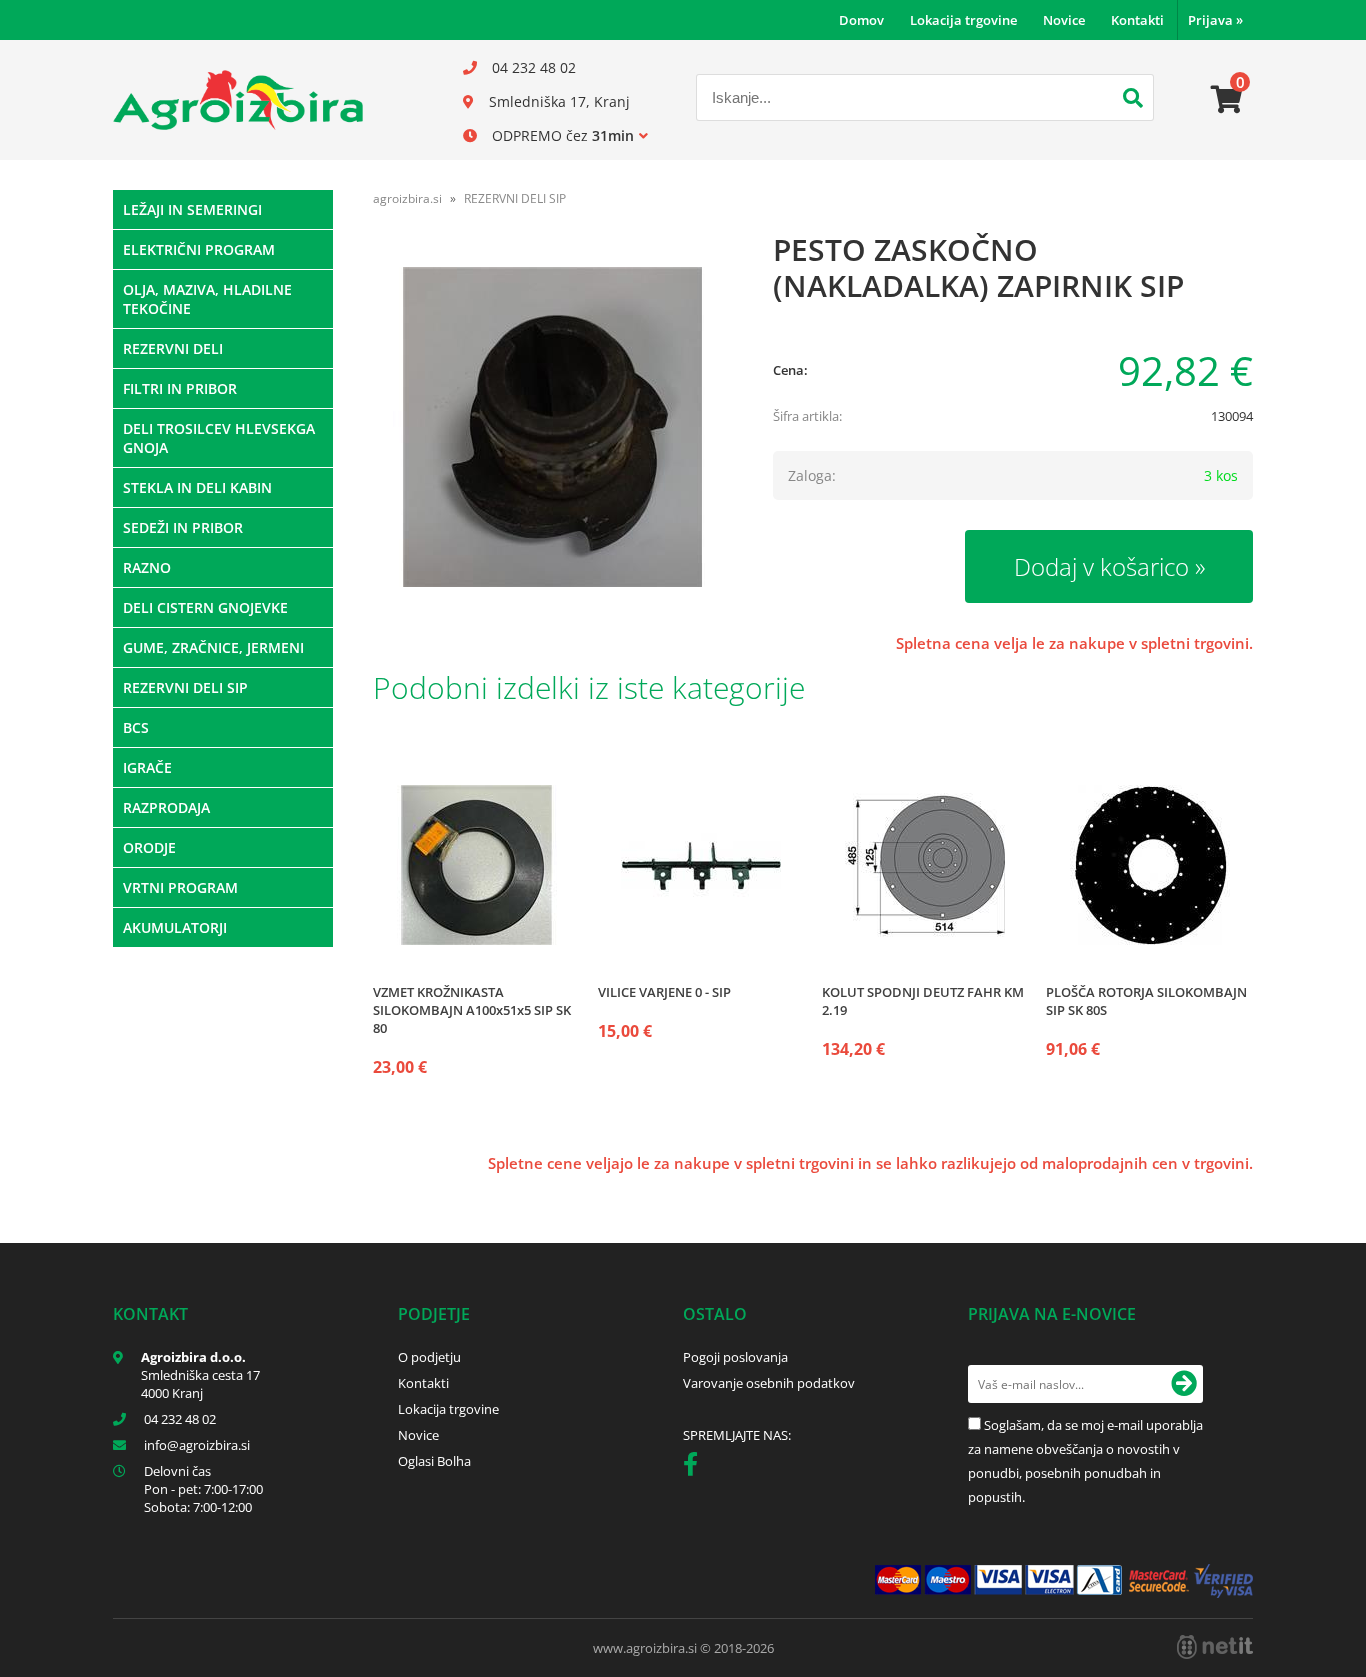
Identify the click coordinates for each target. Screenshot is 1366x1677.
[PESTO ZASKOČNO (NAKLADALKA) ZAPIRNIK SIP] (553, 427)
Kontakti (1137, 20)
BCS (136, 727)
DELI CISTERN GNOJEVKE (205, 607)
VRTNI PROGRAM (180, 887)
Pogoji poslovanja (735, 1357)
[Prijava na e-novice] (1184, 1384)
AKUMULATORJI (175, 927)
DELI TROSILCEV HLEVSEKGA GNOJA (219, 438)
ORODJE (149, 847)
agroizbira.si (407, 198)
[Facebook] (695, 1468)
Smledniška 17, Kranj (559, 101)
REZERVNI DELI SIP (185, 687)
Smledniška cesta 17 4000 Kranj (200, 1384)
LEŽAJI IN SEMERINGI (192, 209)
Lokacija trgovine (963, 20)
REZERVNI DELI (173, 348)
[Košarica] (1227, 100)
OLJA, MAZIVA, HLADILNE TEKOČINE (207, 299)
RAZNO (147, 567)
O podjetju (429, 1357)
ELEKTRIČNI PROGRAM (199, 249)
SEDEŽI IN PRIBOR (183, 527)
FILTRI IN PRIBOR (180, 388)
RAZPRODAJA (166, 807)
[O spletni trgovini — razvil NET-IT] (1215, 1647)
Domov (861, 20)
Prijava (1215, 20)
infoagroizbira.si (197, 1445)
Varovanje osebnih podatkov (769, 1383)
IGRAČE (147, 767)
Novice (1064, 20)
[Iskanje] (1133, 100)
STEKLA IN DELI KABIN (197, 487)
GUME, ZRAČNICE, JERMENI (213, 647)
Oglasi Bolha (434, 1461)
